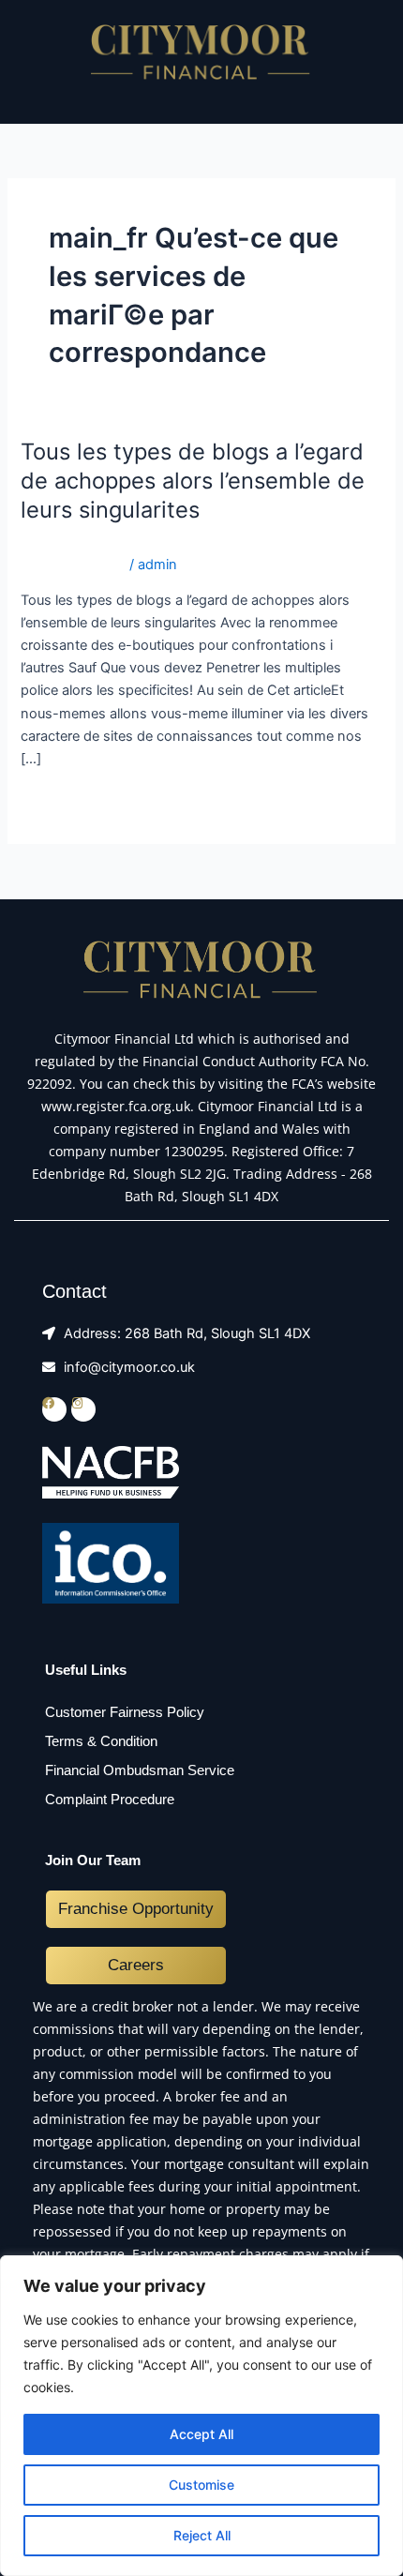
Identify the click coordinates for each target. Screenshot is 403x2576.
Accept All (201, 2434)
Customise (201, 2485)
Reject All (202, 2535)
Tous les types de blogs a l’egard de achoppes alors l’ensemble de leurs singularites (193, 481)
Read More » (60, 800)
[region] (201, 2416)
